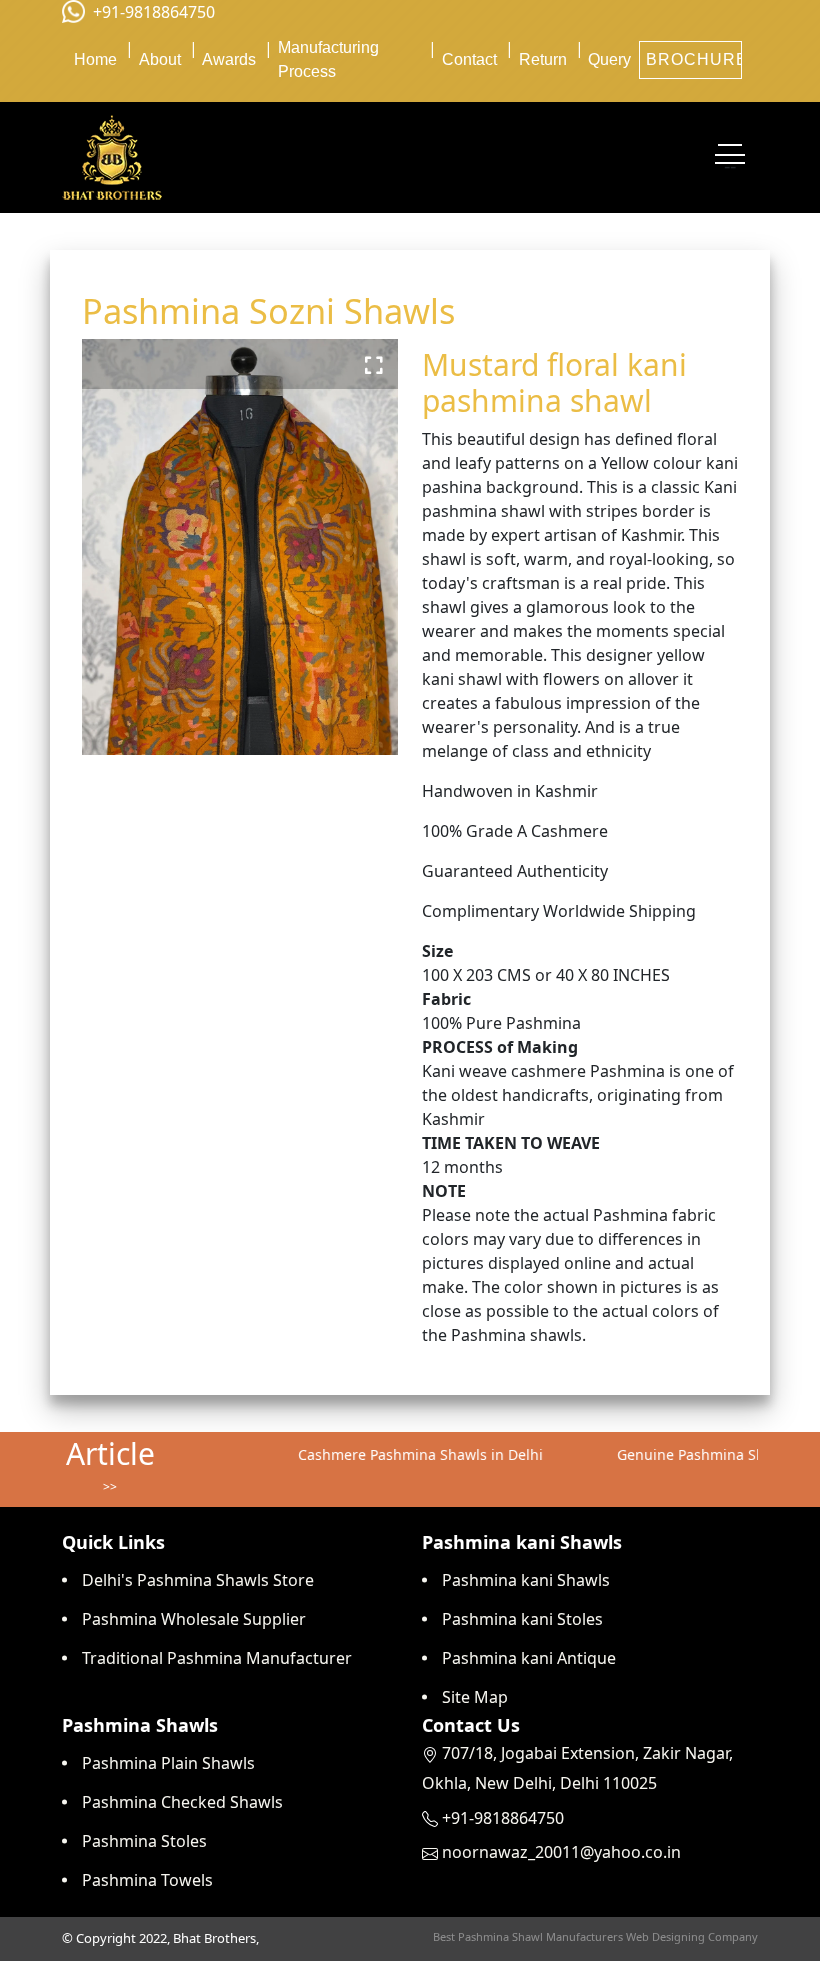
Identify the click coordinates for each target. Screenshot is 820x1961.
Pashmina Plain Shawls (168, 1763)
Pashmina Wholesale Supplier (194, 1619)
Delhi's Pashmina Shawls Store (198, 1580)
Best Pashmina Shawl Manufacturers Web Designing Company (595, 1936)
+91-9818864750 (154, 12)
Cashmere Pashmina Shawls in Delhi (401, 1454)
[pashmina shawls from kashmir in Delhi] (112, 157)
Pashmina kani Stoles (522, 1619)
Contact (469, 59)
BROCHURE (694, 59)
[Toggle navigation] (730, 158)
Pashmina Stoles (144, 1841)
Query (609, 59)
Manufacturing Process (328, 59)
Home (95, 59)
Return (543, 59)
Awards (229, 59)
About (160, 59)
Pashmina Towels (147, 1880)
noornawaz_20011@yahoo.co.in (561, 1852)
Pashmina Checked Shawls (182, 1802)
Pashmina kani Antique (529, 1658)
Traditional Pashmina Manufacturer (217, 1658)
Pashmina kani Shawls (526, 1580)
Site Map (475, 1697)
